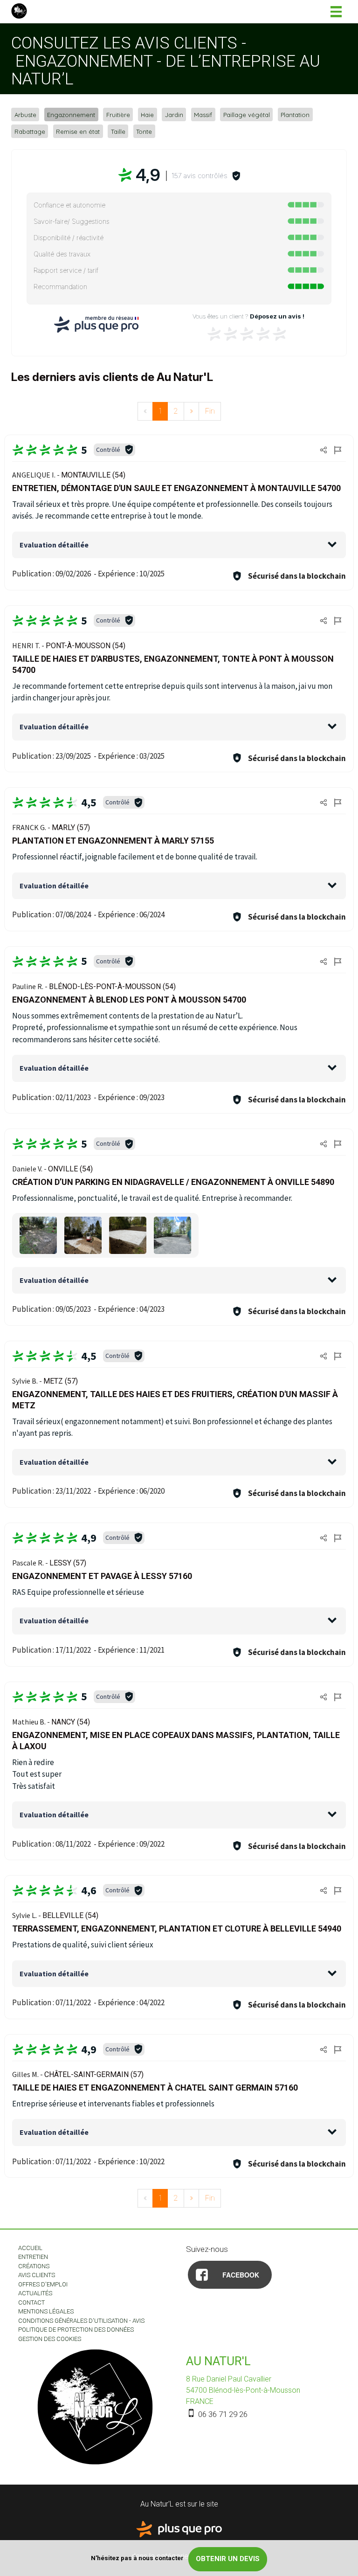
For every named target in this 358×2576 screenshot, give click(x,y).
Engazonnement (71, 115)
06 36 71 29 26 (222, 2414)
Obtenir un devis (228, 2559)
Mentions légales (46, 2311)
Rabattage (30, 131)
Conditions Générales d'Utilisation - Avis (81, 2321)
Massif (203, 115)
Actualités (35, 2293)
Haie (147, 115)
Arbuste (25, 115)
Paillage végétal (247, 115)
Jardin (174, 115)
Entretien (33, 2257)
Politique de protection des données (76, 2330)
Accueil (30, 2248)
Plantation (295, 115)
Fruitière (118, 115)
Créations (34, 2266)
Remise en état (78, 131)
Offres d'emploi (43, 2284)
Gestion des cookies (50, 2339)
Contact (31, 2302)
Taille (118, 131)
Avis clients (37, 2275)
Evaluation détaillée (54, 545)
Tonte (144, 131)
